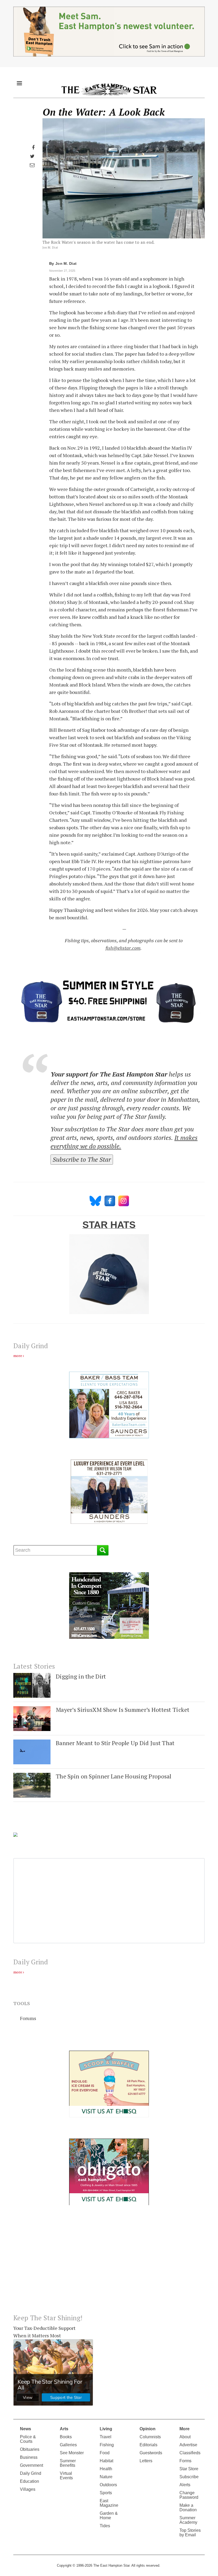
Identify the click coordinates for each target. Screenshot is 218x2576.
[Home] (109, 89)
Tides (105, 2526)
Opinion (148, 2429)
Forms (185, 2461)
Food (105, 2453)
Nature (106, 2477)
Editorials (148, 2445)
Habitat (106, 2461)
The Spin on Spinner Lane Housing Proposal (114, 1776)
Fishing (107, 2445)
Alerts (185, 2485)
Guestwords (151, 2453)
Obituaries (30, 2449)
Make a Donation (188, 2508)
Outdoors (108, 2485)
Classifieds (190, 2453)
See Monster (72, 2453)
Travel (106, 2437)
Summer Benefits (68, 2463)
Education (30, 2481)
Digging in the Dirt (81, 1676)
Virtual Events (66, 2476)
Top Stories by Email (190, 2533)
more (18, 1356)
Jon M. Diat (66, 263)
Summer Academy (188, 2520)
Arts (64, 2429)
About (185, 2437)
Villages (28, 2489)
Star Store (189, 2469)
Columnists (150, 2437)
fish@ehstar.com (123, 948)
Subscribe (189, 2477)
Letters (146, 2461)
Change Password (189, 2495)
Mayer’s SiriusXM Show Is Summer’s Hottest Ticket (123, 1710)
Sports (106, 2493)
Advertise (188, 2445)
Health (106, 2469)
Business (29, 2457)
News (26, 2429)
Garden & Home (109, 2516)
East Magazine (109, 2503)
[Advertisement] (109, 2264)
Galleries (68, 2445)
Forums (28, 2018)
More (185, 2429)
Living (106, 2429)
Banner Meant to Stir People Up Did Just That (115, 1743)
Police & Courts (28, 2439)
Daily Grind (31, 2473)
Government (32, 2465)
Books (66, 2437)
